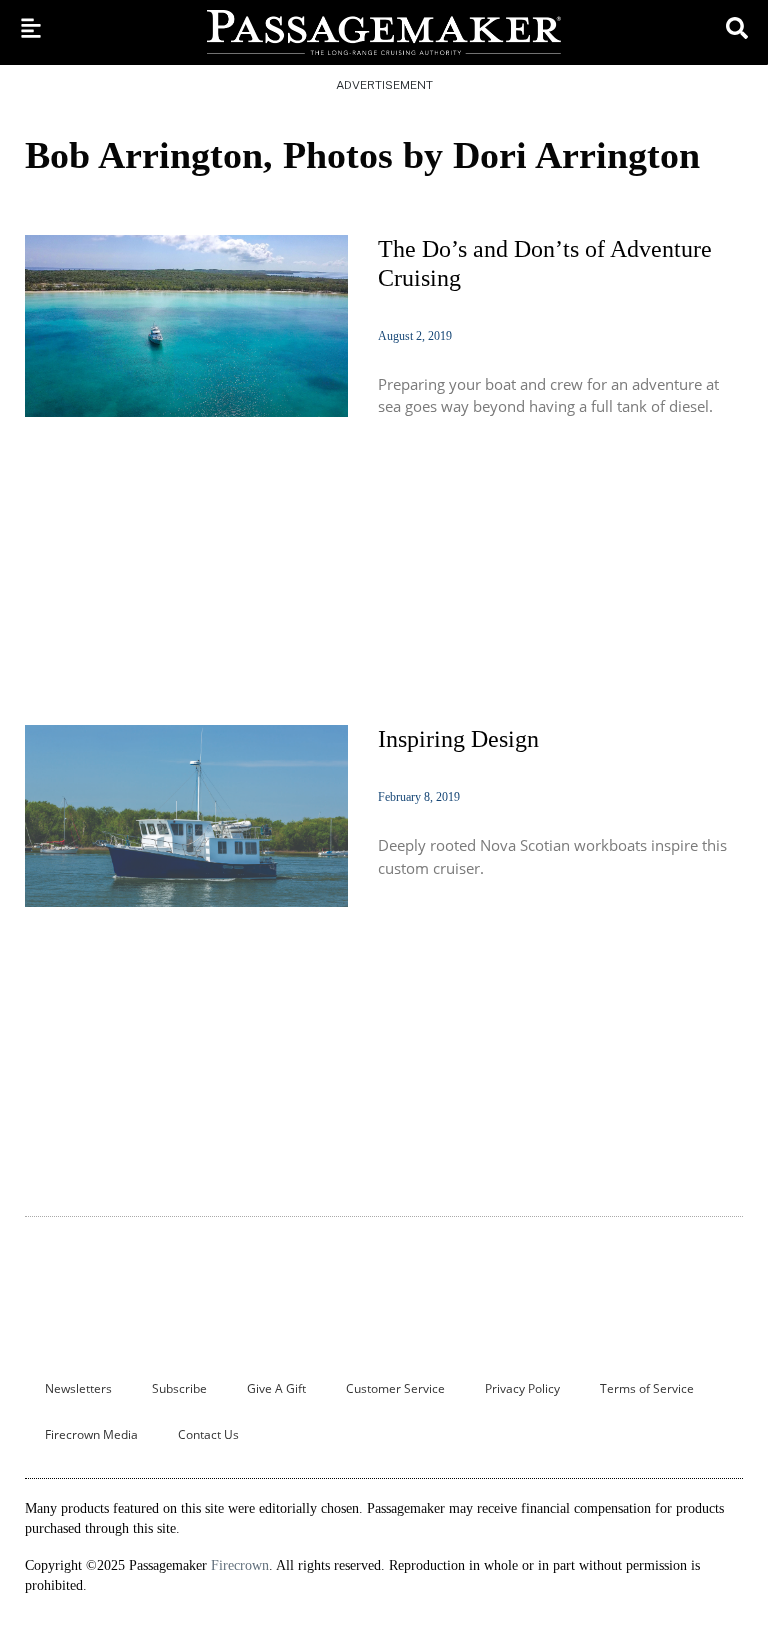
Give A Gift (276, 1388)
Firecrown (240, 1565)
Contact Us (208, 1434)
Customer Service (395, 1388)
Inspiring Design (458, 739)
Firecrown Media (91, 1434)
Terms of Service (647, 1388)
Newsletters (78, 1388)
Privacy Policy (522, 1388)
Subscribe (179, 1388)
